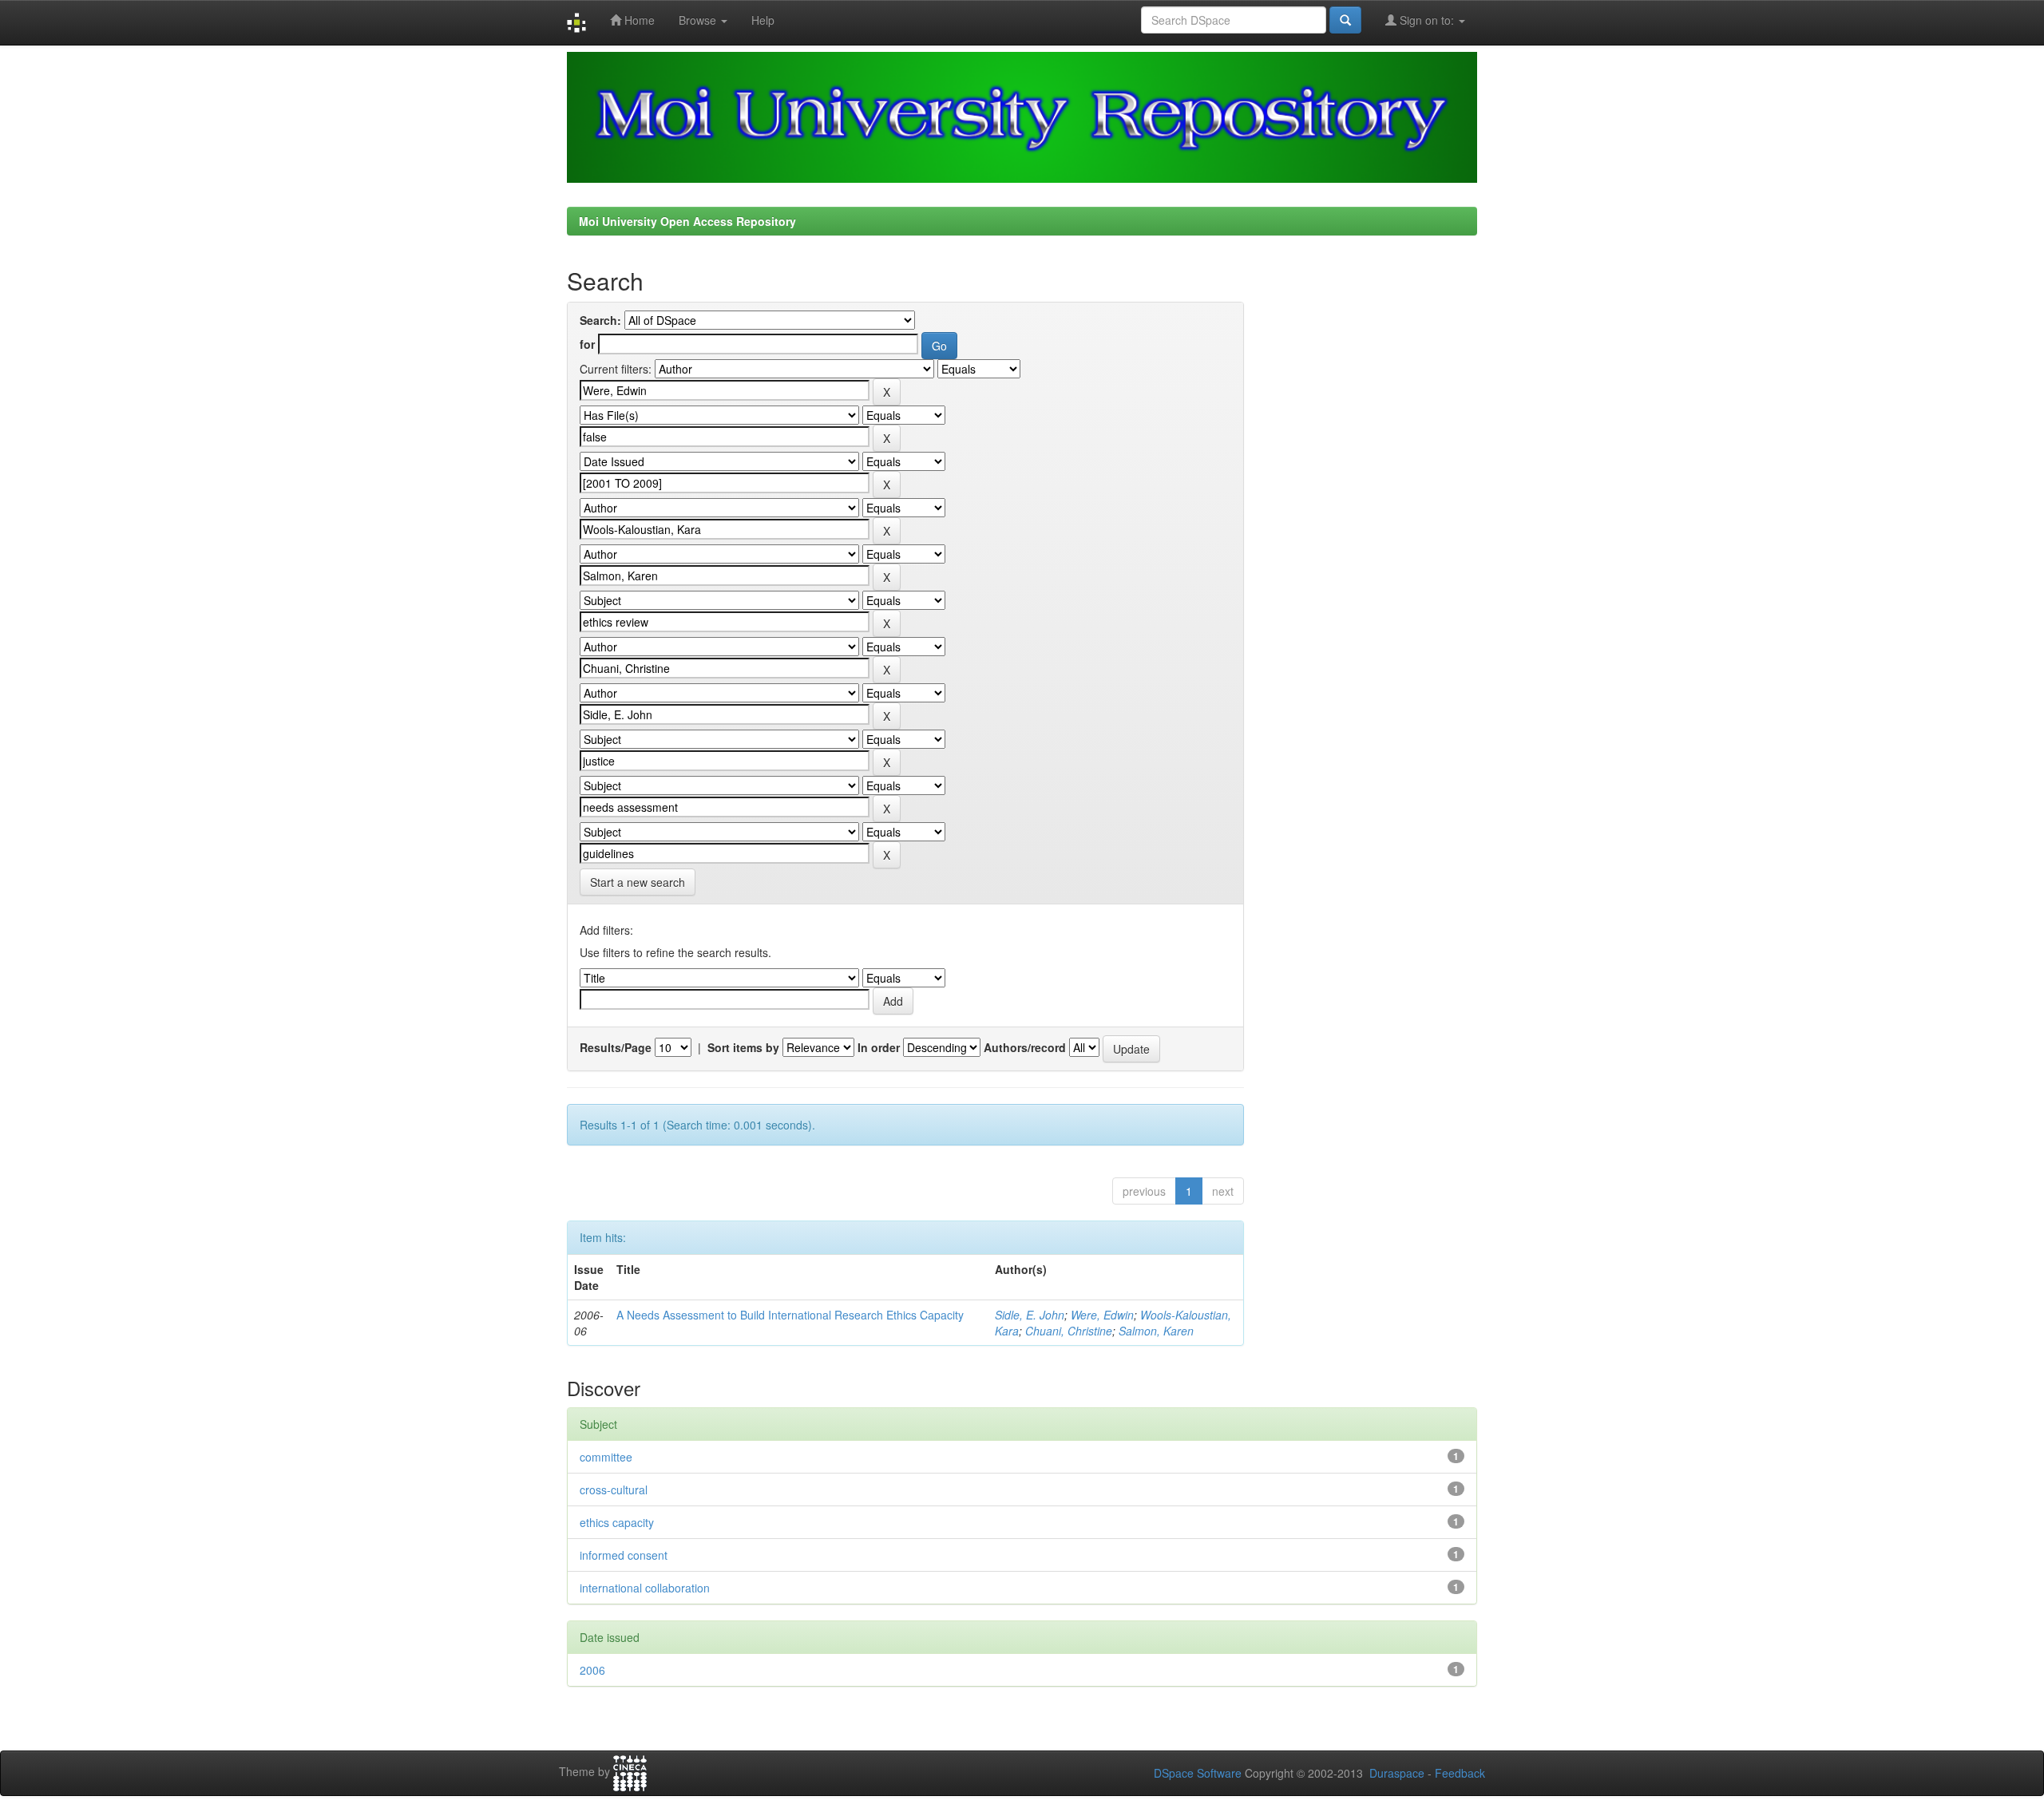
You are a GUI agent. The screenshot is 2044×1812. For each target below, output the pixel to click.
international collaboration (645, 1588)
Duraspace (1397, 1773)
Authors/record (1025, 1047)
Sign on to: (1427, 20)
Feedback (1460, 1773)
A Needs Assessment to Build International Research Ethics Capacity (790, 1315)
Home (638, 20)
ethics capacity (617, 1522)
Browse (699, 20)
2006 (592, 1670)
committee (606, 1457)
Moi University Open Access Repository (687, 221)
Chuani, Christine (1069, 1331)
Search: (600, 320)
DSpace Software (1198, 1773)
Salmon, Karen (1156, 1331)
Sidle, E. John (1030, 1315)
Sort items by (743, 1047)
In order (879, 1047)
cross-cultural (614, 1490)
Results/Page (616, 1047)
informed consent (624, 1555)
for (587, 344)
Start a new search (638, 882)
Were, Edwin (1102, 1315)
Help (763, 20)
